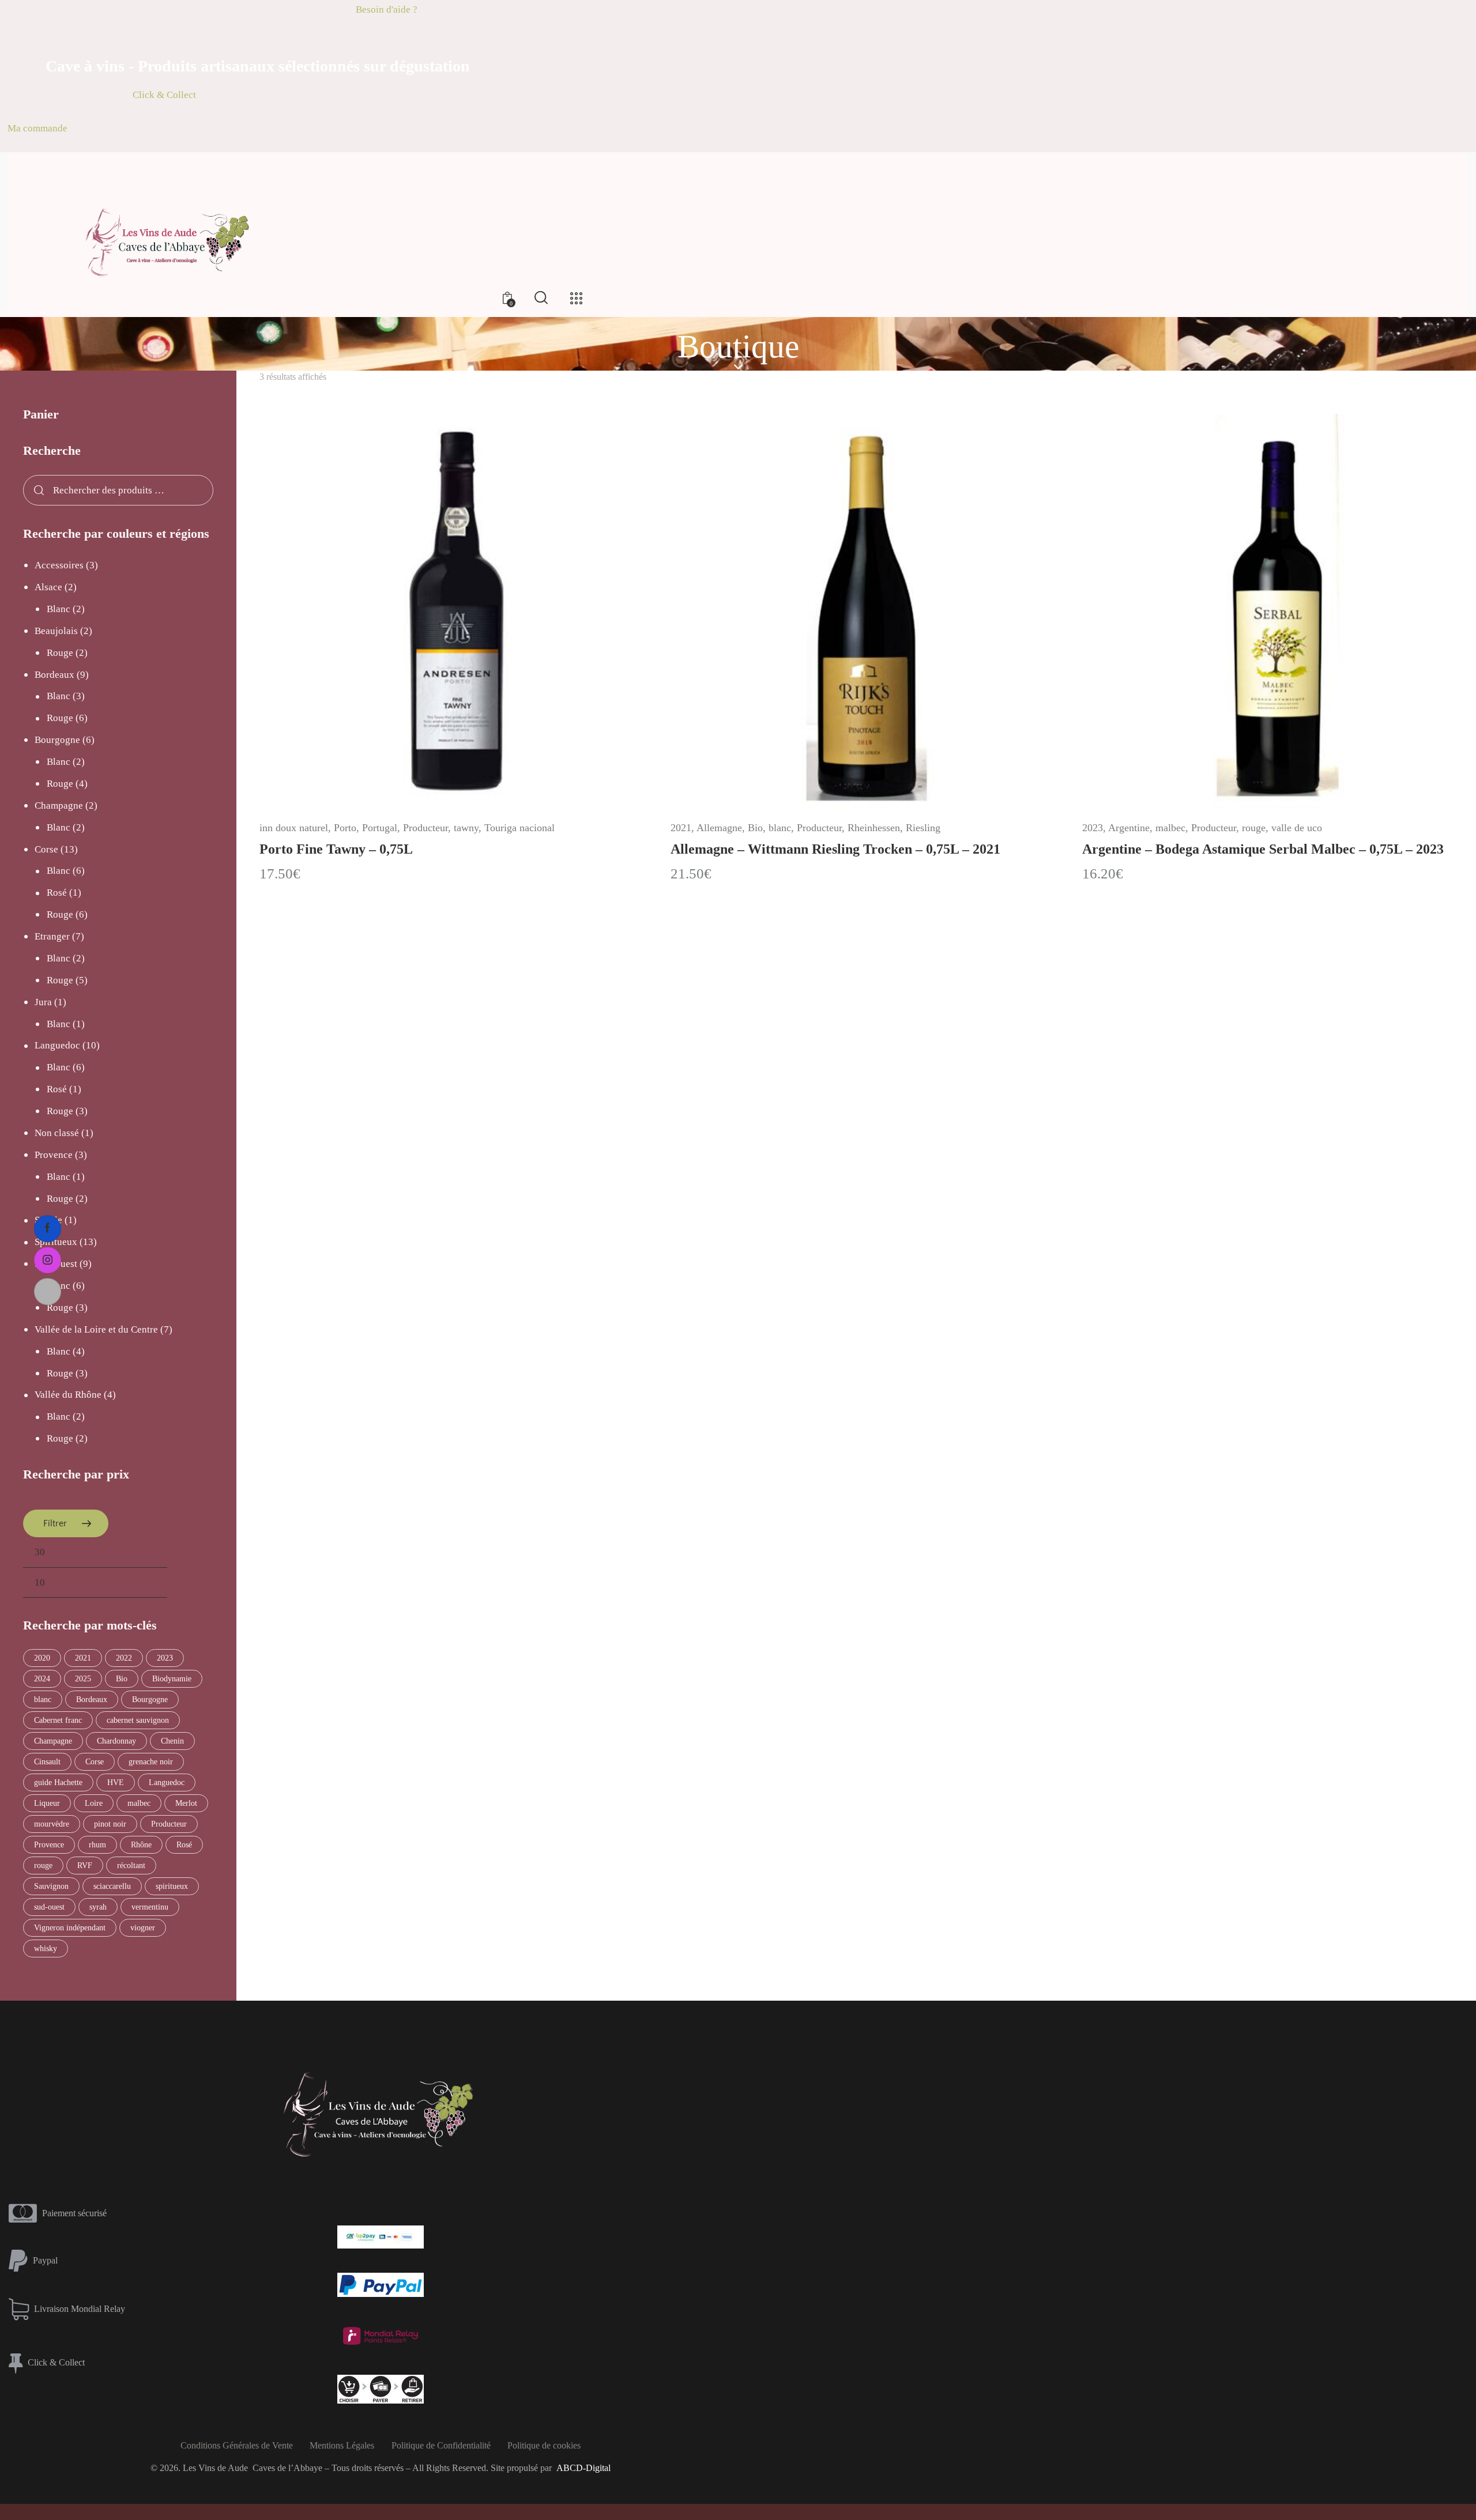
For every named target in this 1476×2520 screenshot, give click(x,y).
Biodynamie (172, 1679)
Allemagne (719, 828)
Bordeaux (54, 675)
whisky (46, 1949)
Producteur (426, 828)
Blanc (59, 609)
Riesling (923, 828)
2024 (42, 1679)
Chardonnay (116, 1741)
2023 (1093, 828)
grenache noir (151, 1762)
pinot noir (110, 1824)
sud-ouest (49, 1907)
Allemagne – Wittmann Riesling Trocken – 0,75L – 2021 (835, 849)
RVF (85, 1866)
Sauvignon (51, 1886)
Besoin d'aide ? (387, 10)
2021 (681, 828)
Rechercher (37, 491)
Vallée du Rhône (68, 1395)
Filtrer (55, 1523)
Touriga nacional (519, 828)
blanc (780, 828)
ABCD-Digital (583, 2468)
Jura (43, 1002)
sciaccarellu (112, 1886)
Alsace (48, 587)
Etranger (52, 936)
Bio (755, 828)
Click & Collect (164, 95)
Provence (54, 1155)
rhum (97, 1845)
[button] (425, 611)
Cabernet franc (58, 1720)
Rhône (141, 1845)
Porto (345, 828)
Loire (94, 1803)
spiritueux (172, 1886)
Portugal (380, 828)
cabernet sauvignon (138, 1720)
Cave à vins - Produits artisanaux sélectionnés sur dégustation (258, 66)
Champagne (59, 806)
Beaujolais (56, 631)
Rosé (57, 893)
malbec (1170, 828)
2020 (42, 1658)
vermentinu (150, 1907)
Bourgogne (57, 740)
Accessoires (59, 565)
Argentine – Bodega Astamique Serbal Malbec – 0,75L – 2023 (1263, 849)
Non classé (57, 1133)
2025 (83, 1679)
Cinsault (47, 1762)
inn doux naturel (294, 828)
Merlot (186, 1803)
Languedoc (57, 1045)
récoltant (131, 1866)
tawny (466, 828)
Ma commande (37, 128)
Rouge (60, 653)
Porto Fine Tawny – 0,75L (336, 849)
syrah (98, 1907)
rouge (1254, 828)
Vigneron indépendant (70, 1928)
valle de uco (1297, 828)
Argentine (1129, 828)
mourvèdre (52, 1824)
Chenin (172, 1741)
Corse (46, 849)
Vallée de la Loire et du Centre (96, 1329)
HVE (116, 1783)
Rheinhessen (874, 828)
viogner (143, 1928)
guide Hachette (58, 1783)
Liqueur (47, 1803)
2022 (124, 1658)
